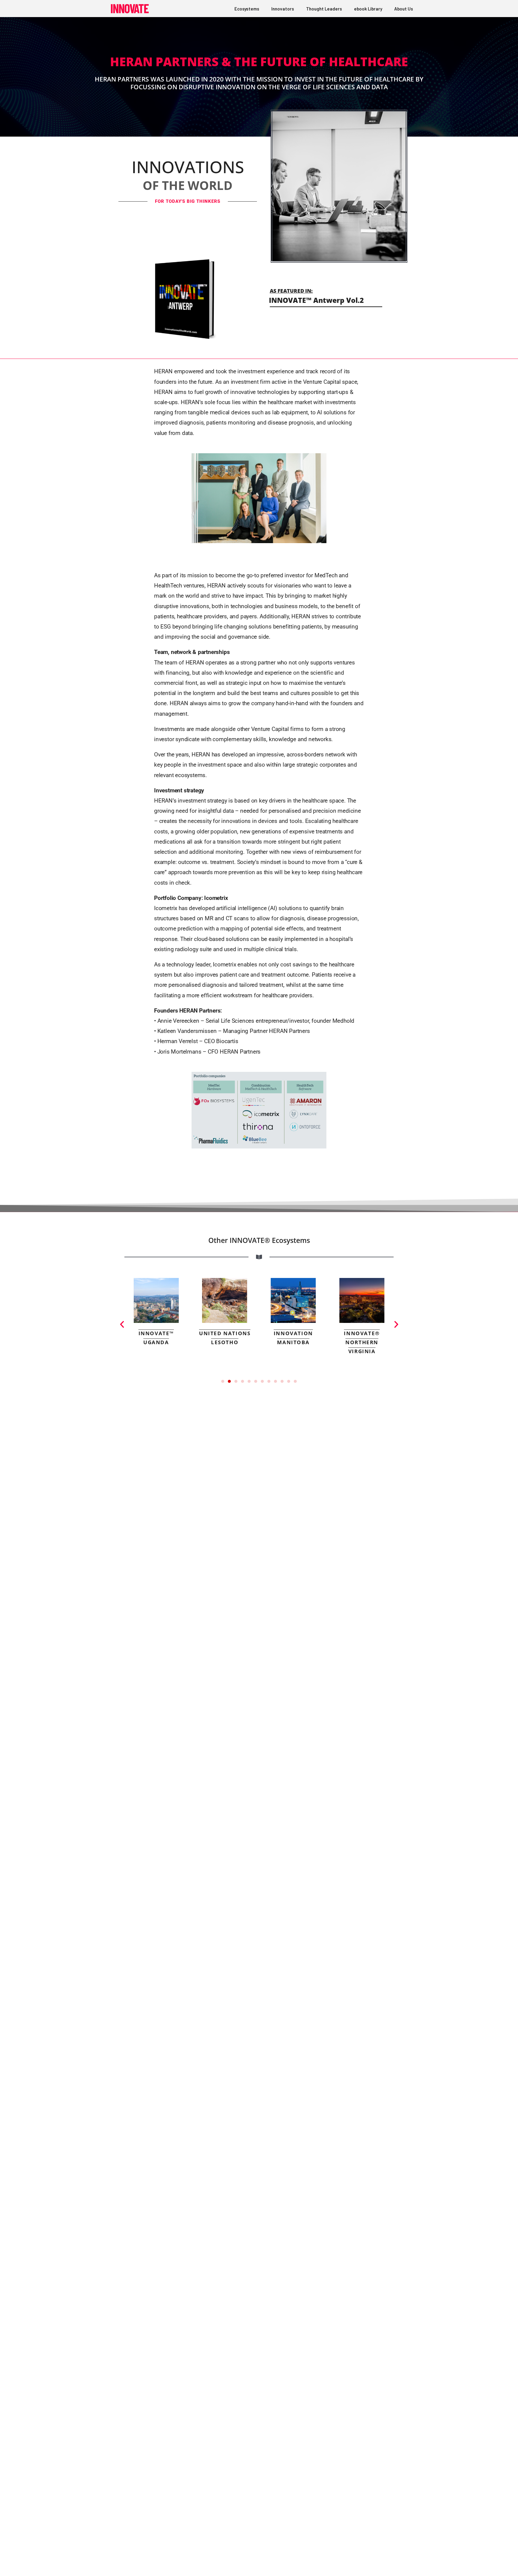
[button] (122, 1324)
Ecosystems (247, 9)
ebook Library (368, 9)
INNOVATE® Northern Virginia (362, 1342)
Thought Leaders (324, 9)
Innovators (283, 9)
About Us (404, 9)
